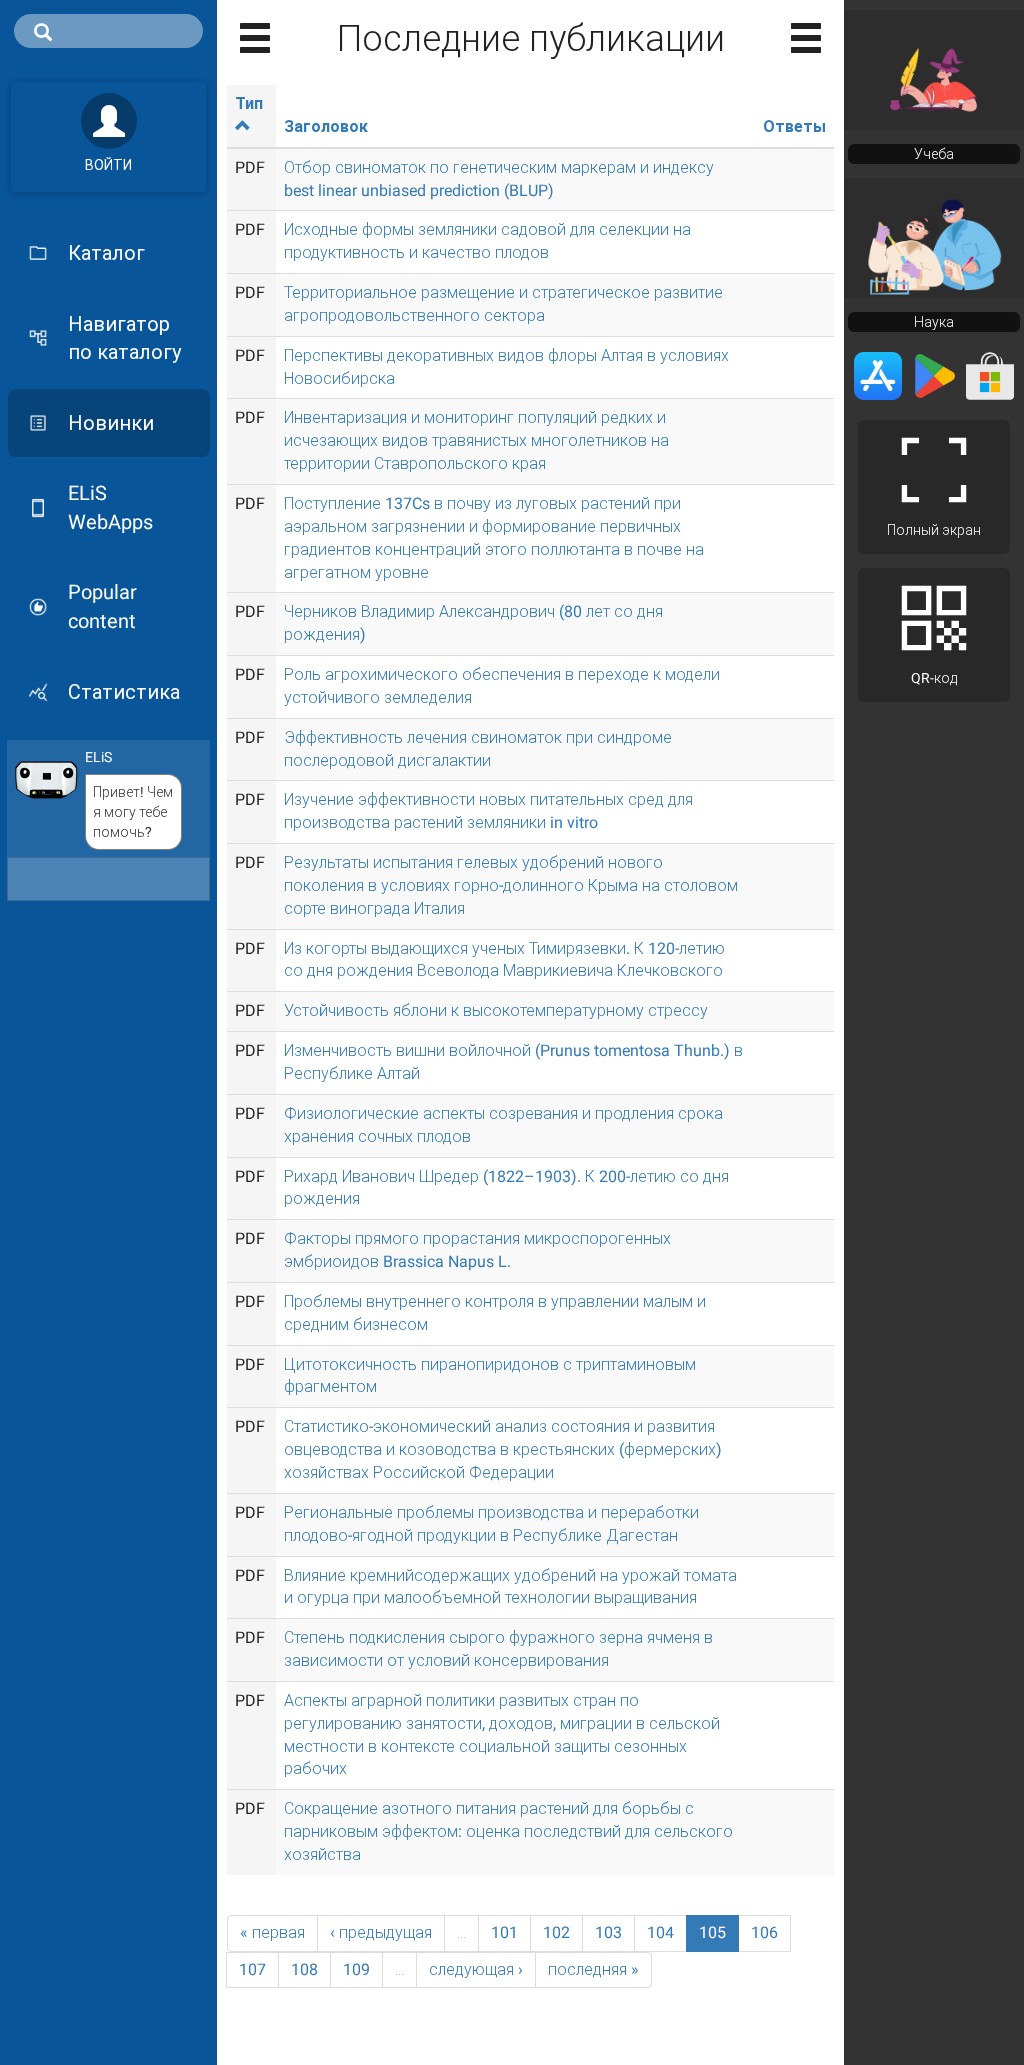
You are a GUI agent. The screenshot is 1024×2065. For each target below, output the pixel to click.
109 (356, 1969)
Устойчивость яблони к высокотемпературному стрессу (496, 1010)
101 (504, 1932)
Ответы (794, 126)
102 (556, 1932)
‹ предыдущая (381, 1932)
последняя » (593, 1969)
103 (608, 1932)
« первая (272, 1932)
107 (252, 1969)
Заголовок (326, 126)
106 (764, 1932)
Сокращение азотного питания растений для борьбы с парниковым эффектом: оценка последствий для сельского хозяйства (508, 1831)
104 (660, 1932)
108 (304, 1969)
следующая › (476, 1969)
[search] (108, 31)
